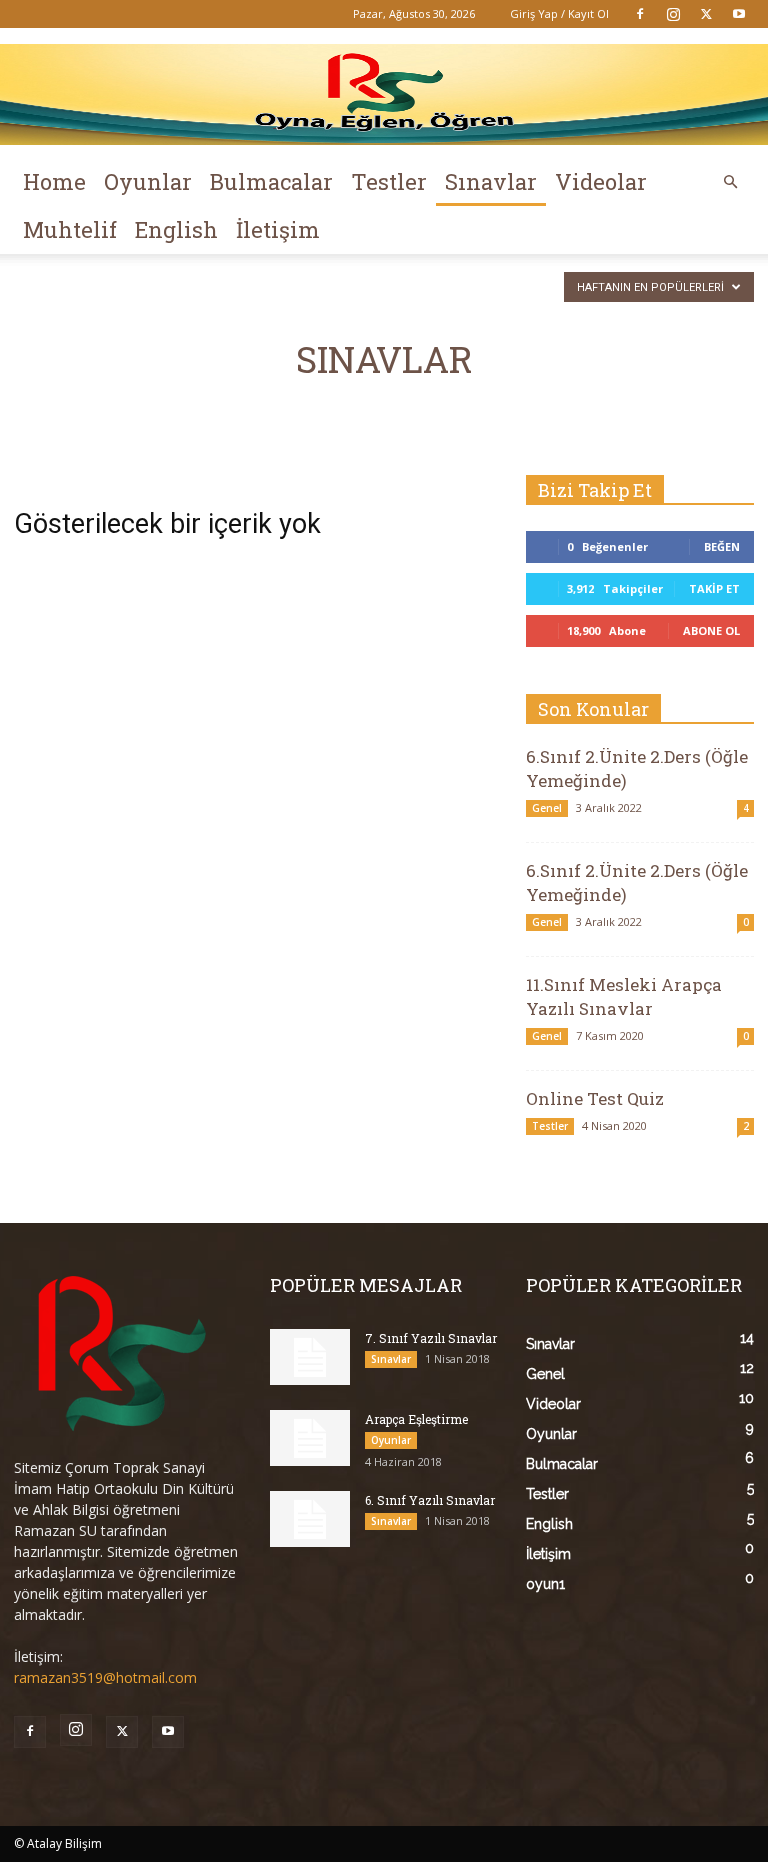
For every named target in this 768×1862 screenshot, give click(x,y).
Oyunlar (148, 181)
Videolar (601, 181)
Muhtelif (70, 229)
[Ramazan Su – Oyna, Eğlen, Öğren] (384, 94)
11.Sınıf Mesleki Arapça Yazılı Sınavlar (624, 996)
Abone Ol (711, 630)
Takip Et (714, 588)
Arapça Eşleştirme (416, 1419)
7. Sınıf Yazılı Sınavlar (431, 1338)
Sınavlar (491, 181)
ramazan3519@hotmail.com (105, 1677)
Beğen (722, 546)
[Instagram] (673, 14)
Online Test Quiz (595, 1098)
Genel (547, 808)
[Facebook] (640, 14)
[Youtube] (739, 14)
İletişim (278, 229)
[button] (730, 182)
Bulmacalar (271, 181)
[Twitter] (706, 14)
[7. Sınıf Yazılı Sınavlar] (310, 1357)
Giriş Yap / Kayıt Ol (559, 13)
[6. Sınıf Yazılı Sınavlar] (310, 1519)
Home (54, 181)
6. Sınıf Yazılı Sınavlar (430, 1500)
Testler (389, 181)
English (176, 229)
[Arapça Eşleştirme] (310, 1438)
